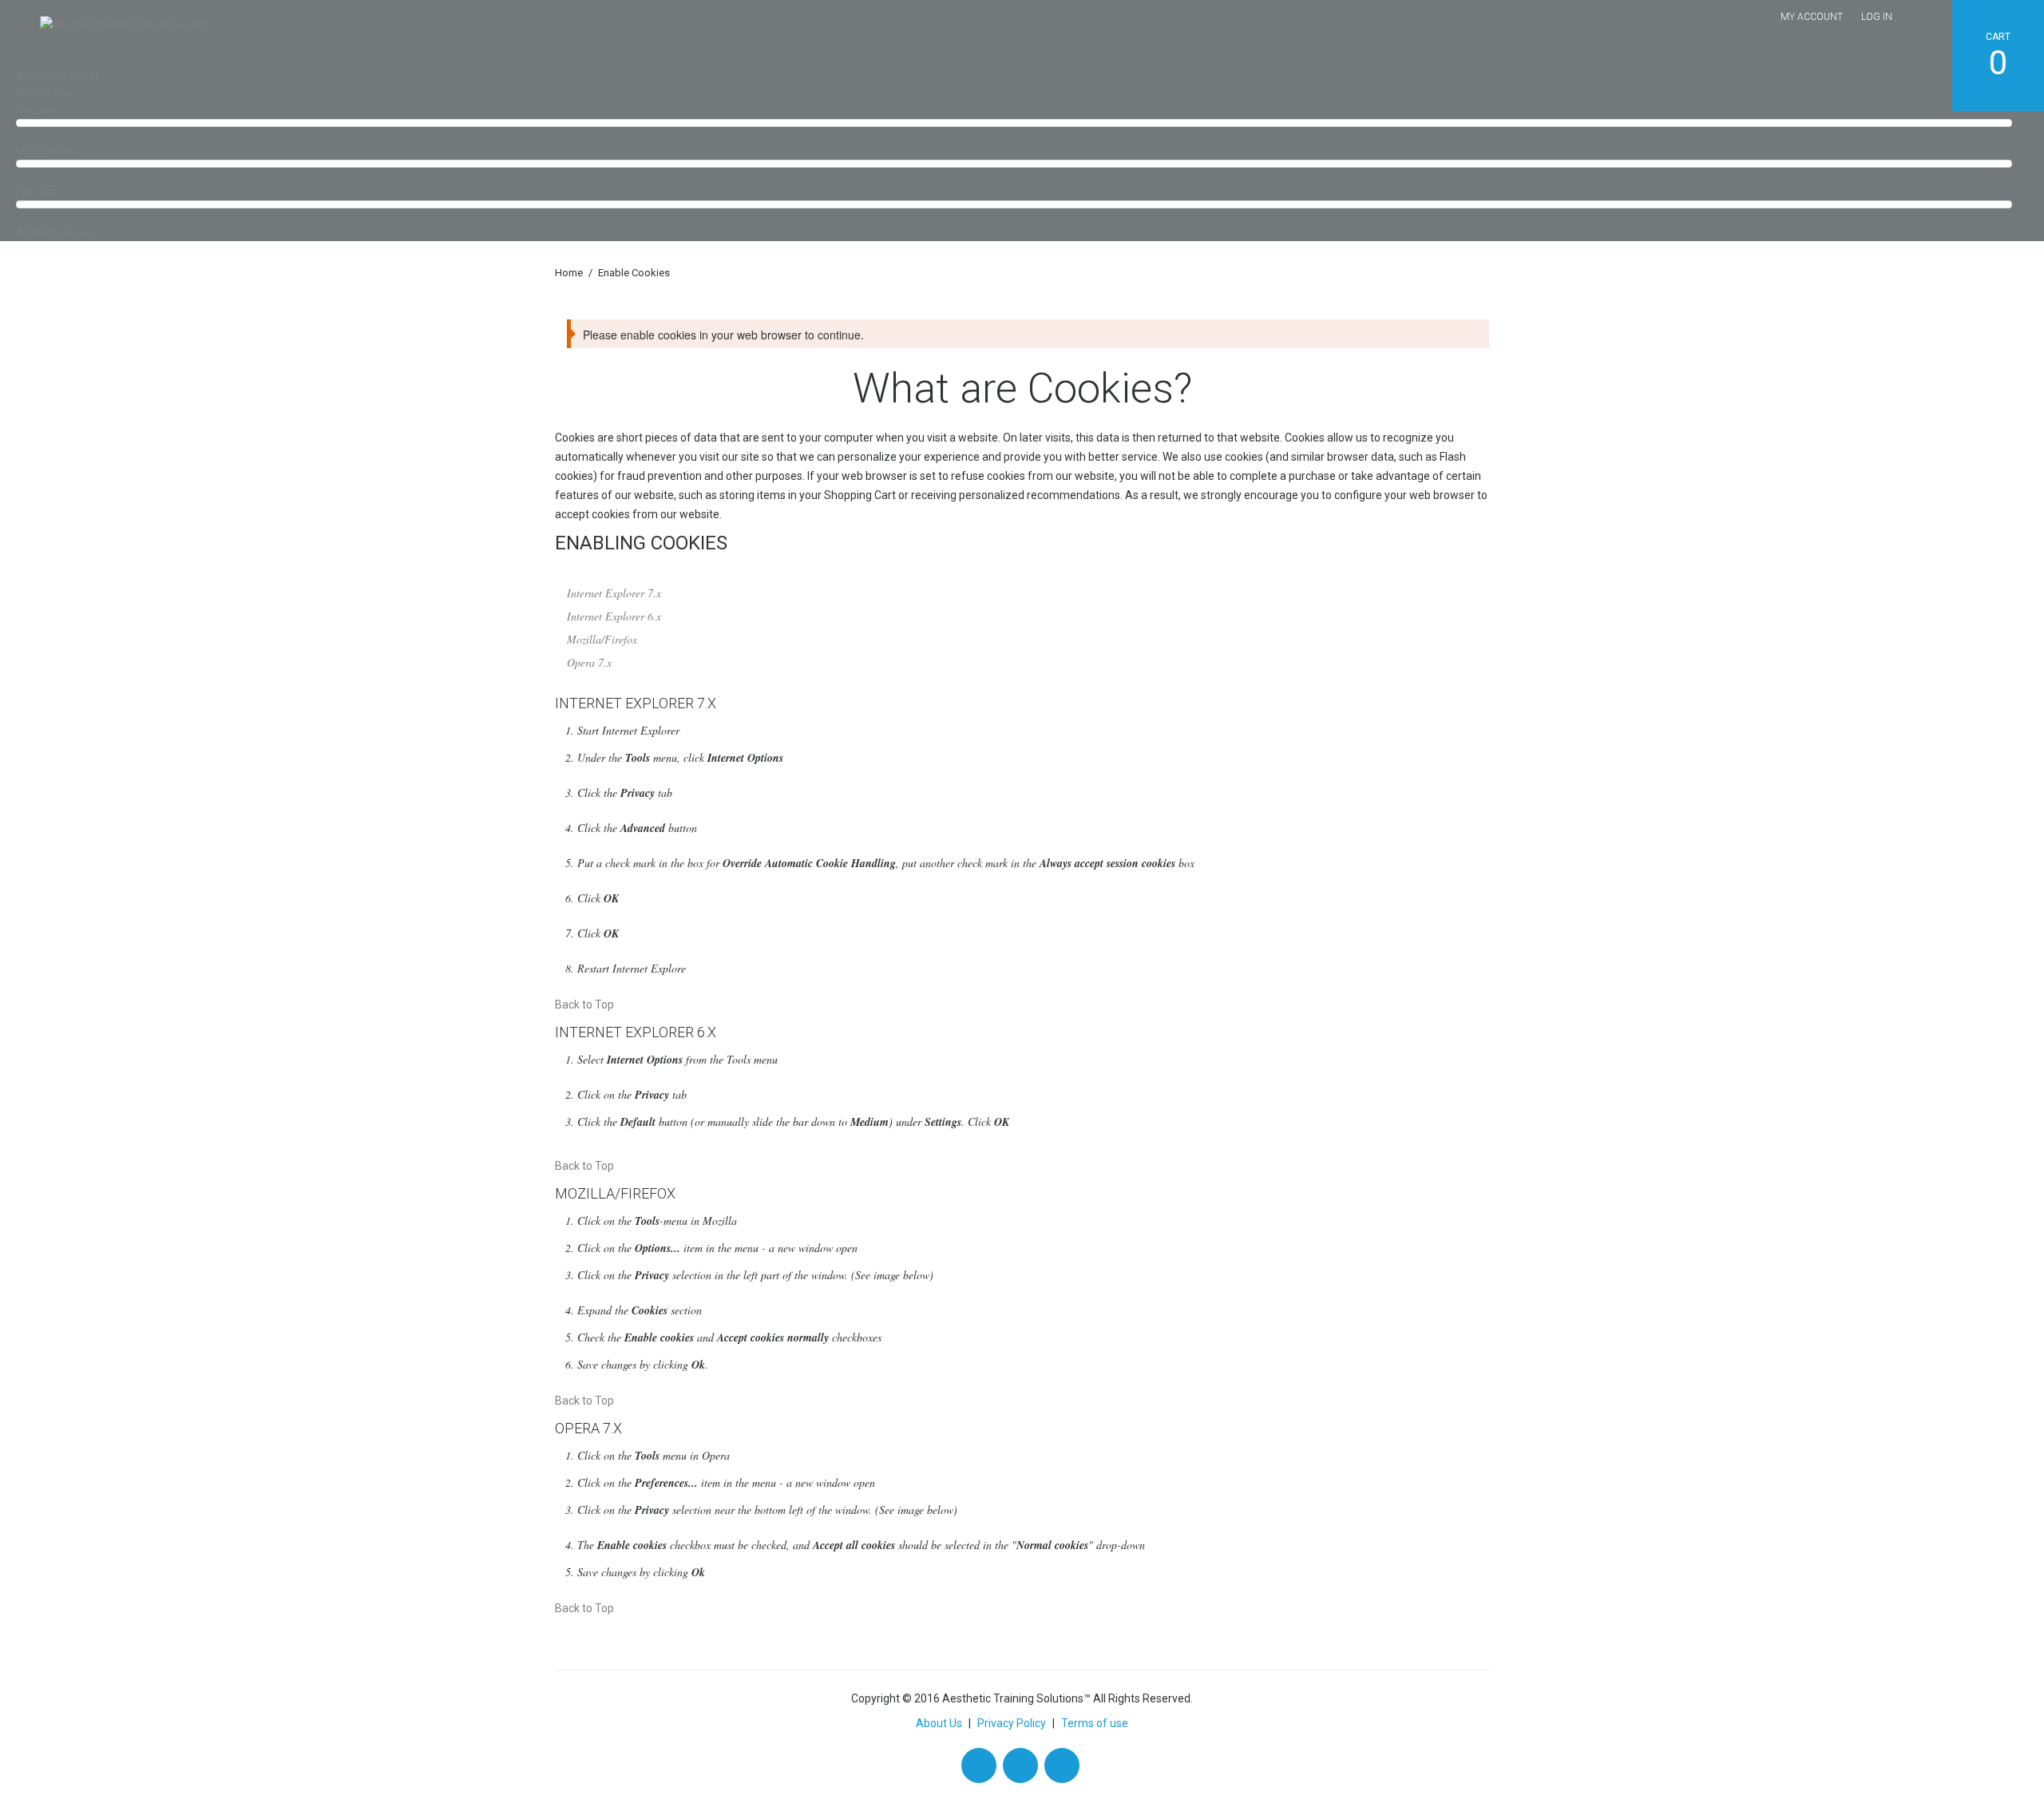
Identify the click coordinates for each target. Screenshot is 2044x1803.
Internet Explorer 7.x (614, 593)
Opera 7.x (589, 662)
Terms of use (1095, 1723)
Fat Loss (37, 110)
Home (569, 273)
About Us (939, 1723)
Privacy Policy (1012, 1723)
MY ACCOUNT (1812, 17)
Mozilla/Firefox (602, 639)
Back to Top (584, 1005)
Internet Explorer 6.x (614, 616)
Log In (1877, 17)
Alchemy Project (57, 77)
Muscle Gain (46, 93)
